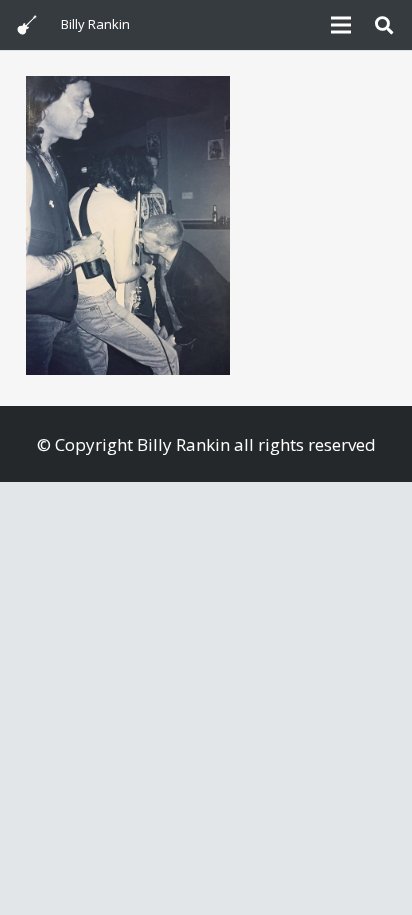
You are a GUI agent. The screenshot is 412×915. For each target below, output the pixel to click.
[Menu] (340, 25)
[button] (384, 25)
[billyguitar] (27, 25)
